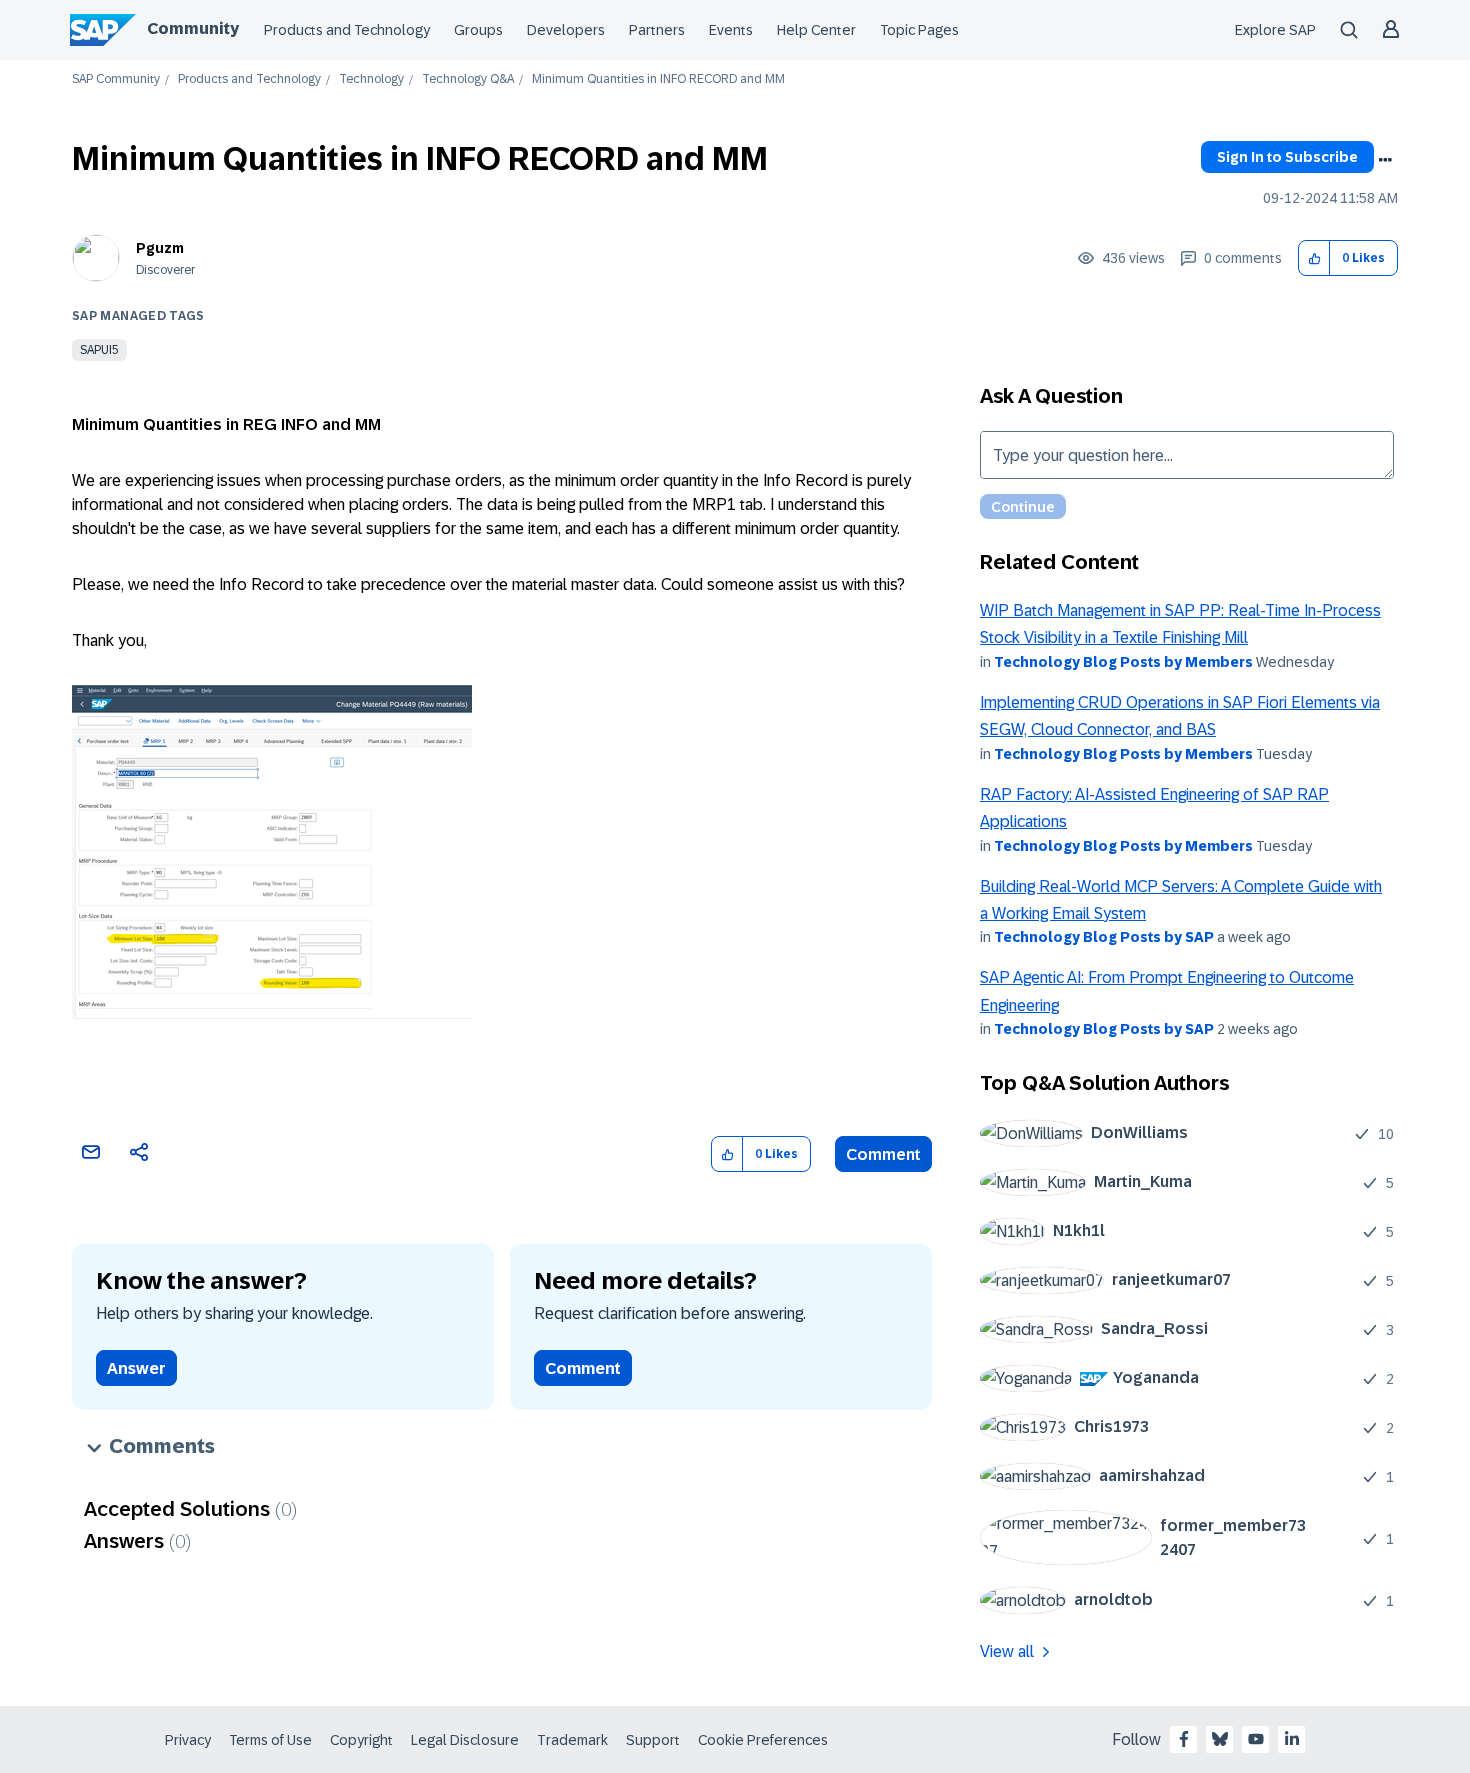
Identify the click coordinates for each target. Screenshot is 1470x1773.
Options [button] (1385, 160)
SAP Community (116, 79)
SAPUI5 (99, 350)
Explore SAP (1275, 30)
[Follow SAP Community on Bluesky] (1220, 1739)
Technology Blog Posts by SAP (1104, 937)
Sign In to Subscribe (1287, 157)
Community (193, 28)
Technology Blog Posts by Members (1123, 662)
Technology (371, 79)
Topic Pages (919, 30)
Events (731, 30)
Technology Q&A (468, 79)
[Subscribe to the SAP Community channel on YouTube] (1256, 1739)
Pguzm (160, 248)
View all (1007, 1651)
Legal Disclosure (465, 1740)
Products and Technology (347, 30)
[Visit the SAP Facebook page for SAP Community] (1184, 1739)
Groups (478, 30)
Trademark (572, 1740)
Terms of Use (270, 1740)
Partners (657, 30)
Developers (566, 30)
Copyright (361, 1740)
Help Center (816, 30)
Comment (883, 1154)
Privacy (188, 1740)
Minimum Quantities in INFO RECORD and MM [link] (658, 79)
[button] (1314, 258)
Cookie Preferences (763, 1740)
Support (653, 1740)
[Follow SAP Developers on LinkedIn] (1292, 1739)
